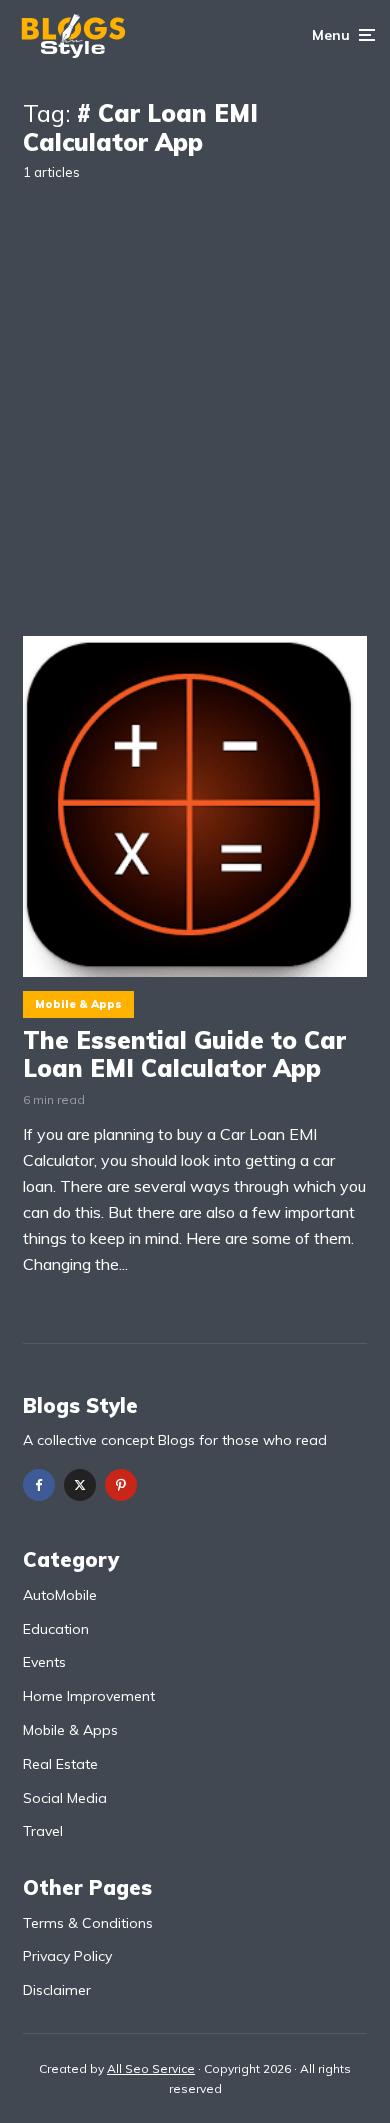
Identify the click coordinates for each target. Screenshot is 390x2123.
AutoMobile (60, 1595)
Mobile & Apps (78, 1004)
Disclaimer (57, 1990)
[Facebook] (39, 1485)
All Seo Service (151, 2068)
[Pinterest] (121, 1485)
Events (44, 1662)
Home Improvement (89, 1696)
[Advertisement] (195, 393)
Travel (43, 1831)
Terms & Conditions (88, 1923)
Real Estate (60, 1764)
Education (56, 1629)
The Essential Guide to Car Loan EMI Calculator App (184, 1055)
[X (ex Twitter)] (80, 1485)
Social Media (65, 1798)
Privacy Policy (67, 1956)
